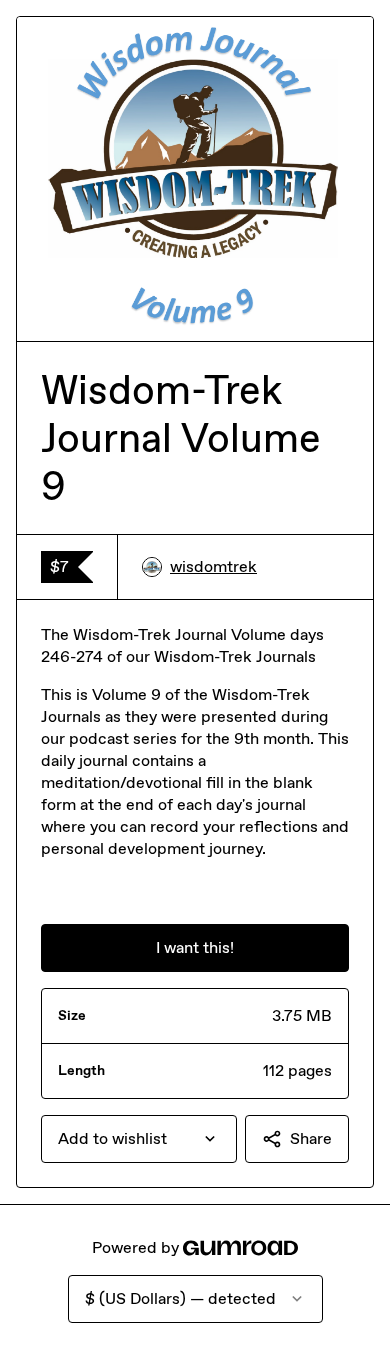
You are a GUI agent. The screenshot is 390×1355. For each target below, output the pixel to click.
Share (311, 1138)
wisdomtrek (213, 566)
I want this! (195, 947)
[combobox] (139, 1139)
